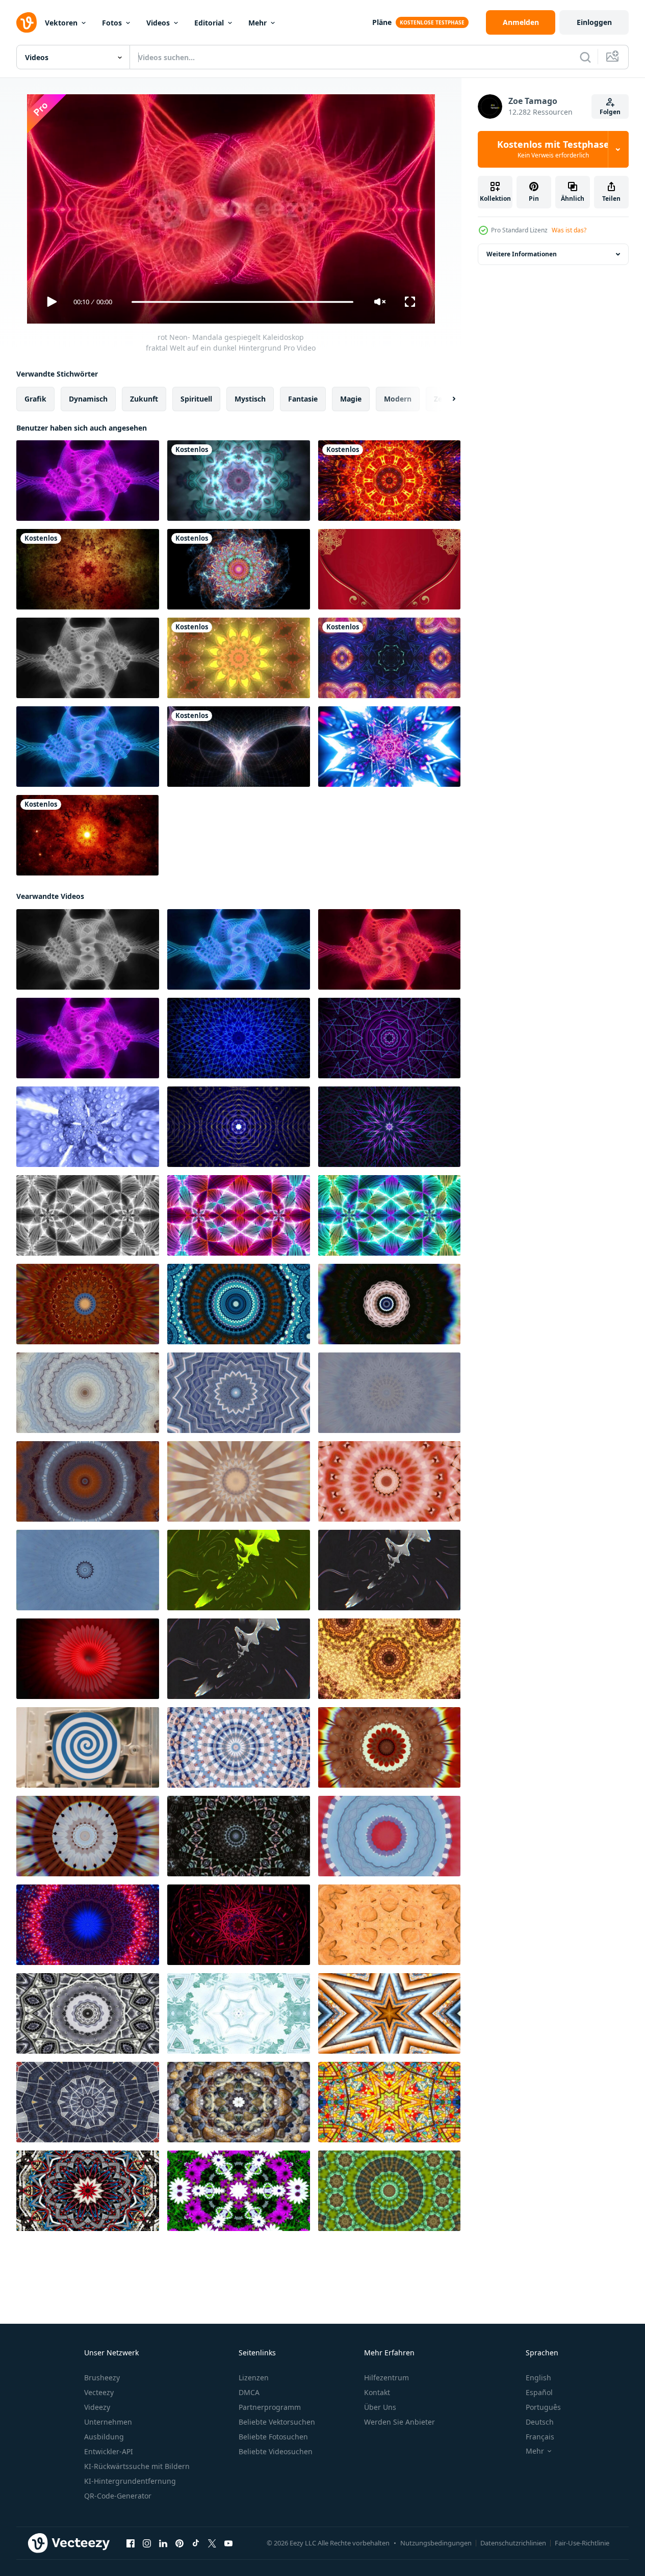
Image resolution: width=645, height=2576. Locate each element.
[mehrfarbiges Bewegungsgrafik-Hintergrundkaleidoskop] (239, 658)
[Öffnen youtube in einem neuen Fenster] (228, 2543)
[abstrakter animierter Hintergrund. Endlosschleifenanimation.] (389, 747)
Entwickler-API (109, 2451)
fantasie (303, 399)
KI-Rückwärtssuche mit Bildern (137, 2466)
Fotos (112, 23)
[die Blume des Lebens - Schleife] (239, 569)
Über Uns (380, 2407)
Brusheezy (102, 2378)
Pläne (382, 22)
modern (398, 399)
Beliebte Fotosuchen (273, 2437)
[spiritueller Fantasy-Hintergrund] (87, 835)
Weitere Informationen (522, 254)
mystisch (250, 399)
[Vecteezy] (27, 22)
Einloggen (594, 22)
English (538, 2378)
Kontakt (377, 2392)
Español (539, 2392)
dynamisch (88, 399)
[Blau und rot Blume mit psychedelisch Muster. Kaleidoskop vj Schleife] (88, 1925)
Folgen (610, 112)
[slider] (242, 302)
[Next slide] (445, 399)
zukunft (144, 399)
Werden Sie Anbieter (399, 2422)
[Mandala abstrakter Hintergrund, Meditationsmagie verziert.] (88, 1304)
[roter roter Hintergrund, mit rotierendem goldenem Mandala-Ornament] (389, 569)
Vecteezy (99, 2392)
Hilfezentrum (386, 2378)
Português (543, 2407)
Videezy (97, 2407)
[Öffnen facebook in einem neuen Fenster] (131, 2543)
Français (540, 2437)
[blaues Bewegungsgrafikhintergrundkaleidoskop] (239, 481)
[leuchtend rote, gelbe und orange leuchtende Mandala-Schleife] (389, 481)
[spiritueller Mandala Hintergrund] (88, 569)
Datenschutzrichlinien (513, 2543)
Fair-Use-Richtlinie (582, 2543)
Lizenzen (254, 2378)
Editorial (209, 23)
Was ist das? (569, 230)
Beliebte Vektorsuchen (277, 2422)
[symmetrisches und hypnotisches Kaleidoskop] (239, 2013)
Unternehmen (108, 2422)
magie (351, 399)
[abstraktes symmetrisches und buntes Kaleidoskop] (389, 1925)
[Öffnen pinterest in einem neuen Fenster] (179, 2543)
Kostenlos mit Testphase (553, 149)
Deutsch (540, 2422)
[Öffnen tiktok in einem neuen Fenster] (196, 2543)
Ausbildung (104, 2437)
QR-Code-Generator (118, 2496)
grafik (35, 399)
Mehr (257, 23)
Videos (158, 23)
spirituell (196, 399)
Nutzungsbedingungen (436, 2543)
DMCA (249, 2392)
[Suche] (585, 57)
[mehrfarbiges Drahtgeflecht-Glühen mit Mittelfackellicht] (239, 747)
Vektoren (61, 23)
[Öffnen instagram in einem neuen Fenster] (147, 2543)
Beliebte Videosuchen (276, 2451)
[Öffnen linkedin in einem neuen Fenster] (163, 2543)
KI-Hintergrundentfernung (130, 2481)
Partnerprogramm (270, 2407)
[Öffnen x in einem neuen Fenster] (212, 2543)
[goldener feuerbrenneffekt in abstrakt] (389, 1659)
